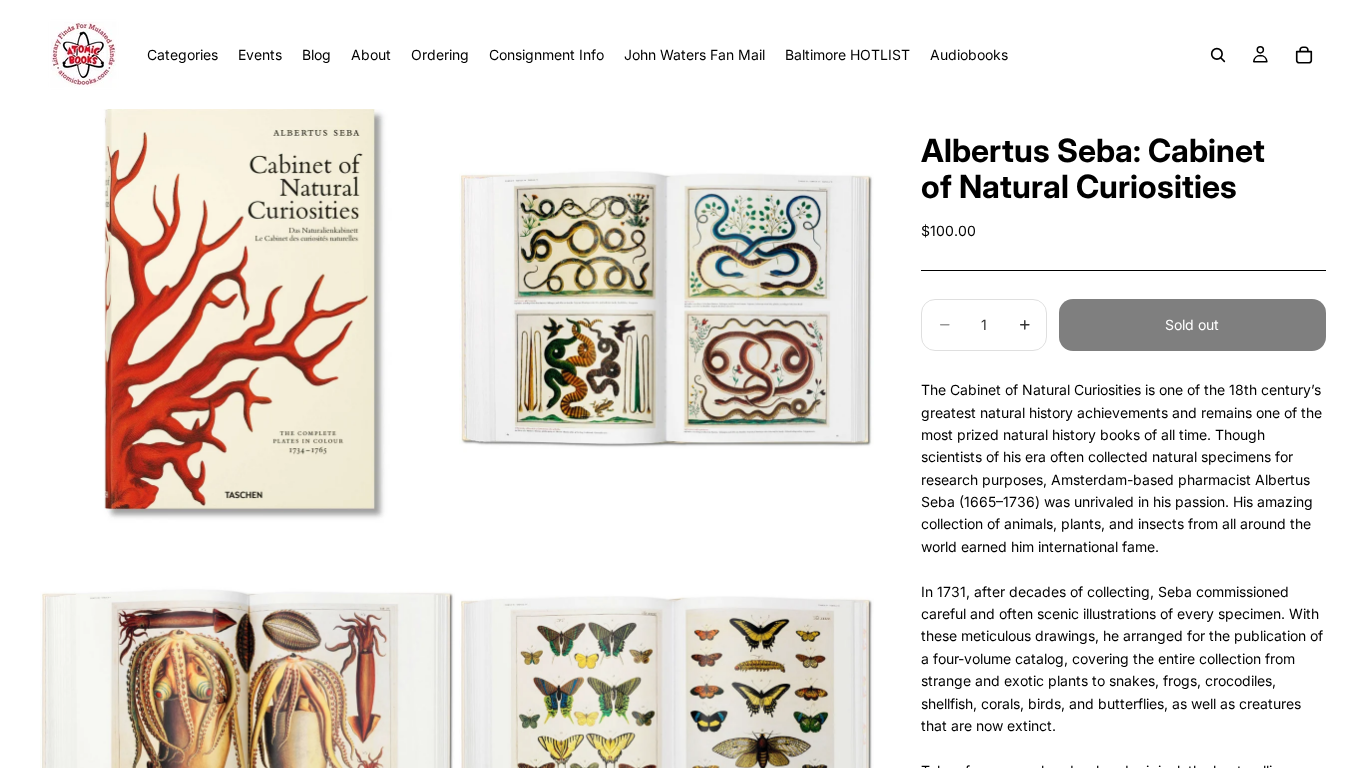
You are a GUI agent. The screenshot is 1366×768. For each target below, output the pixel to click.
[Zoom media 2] (666, 316)
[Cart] (1304, 55)
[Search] (1218, 55)
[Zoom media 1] (247, 316)
